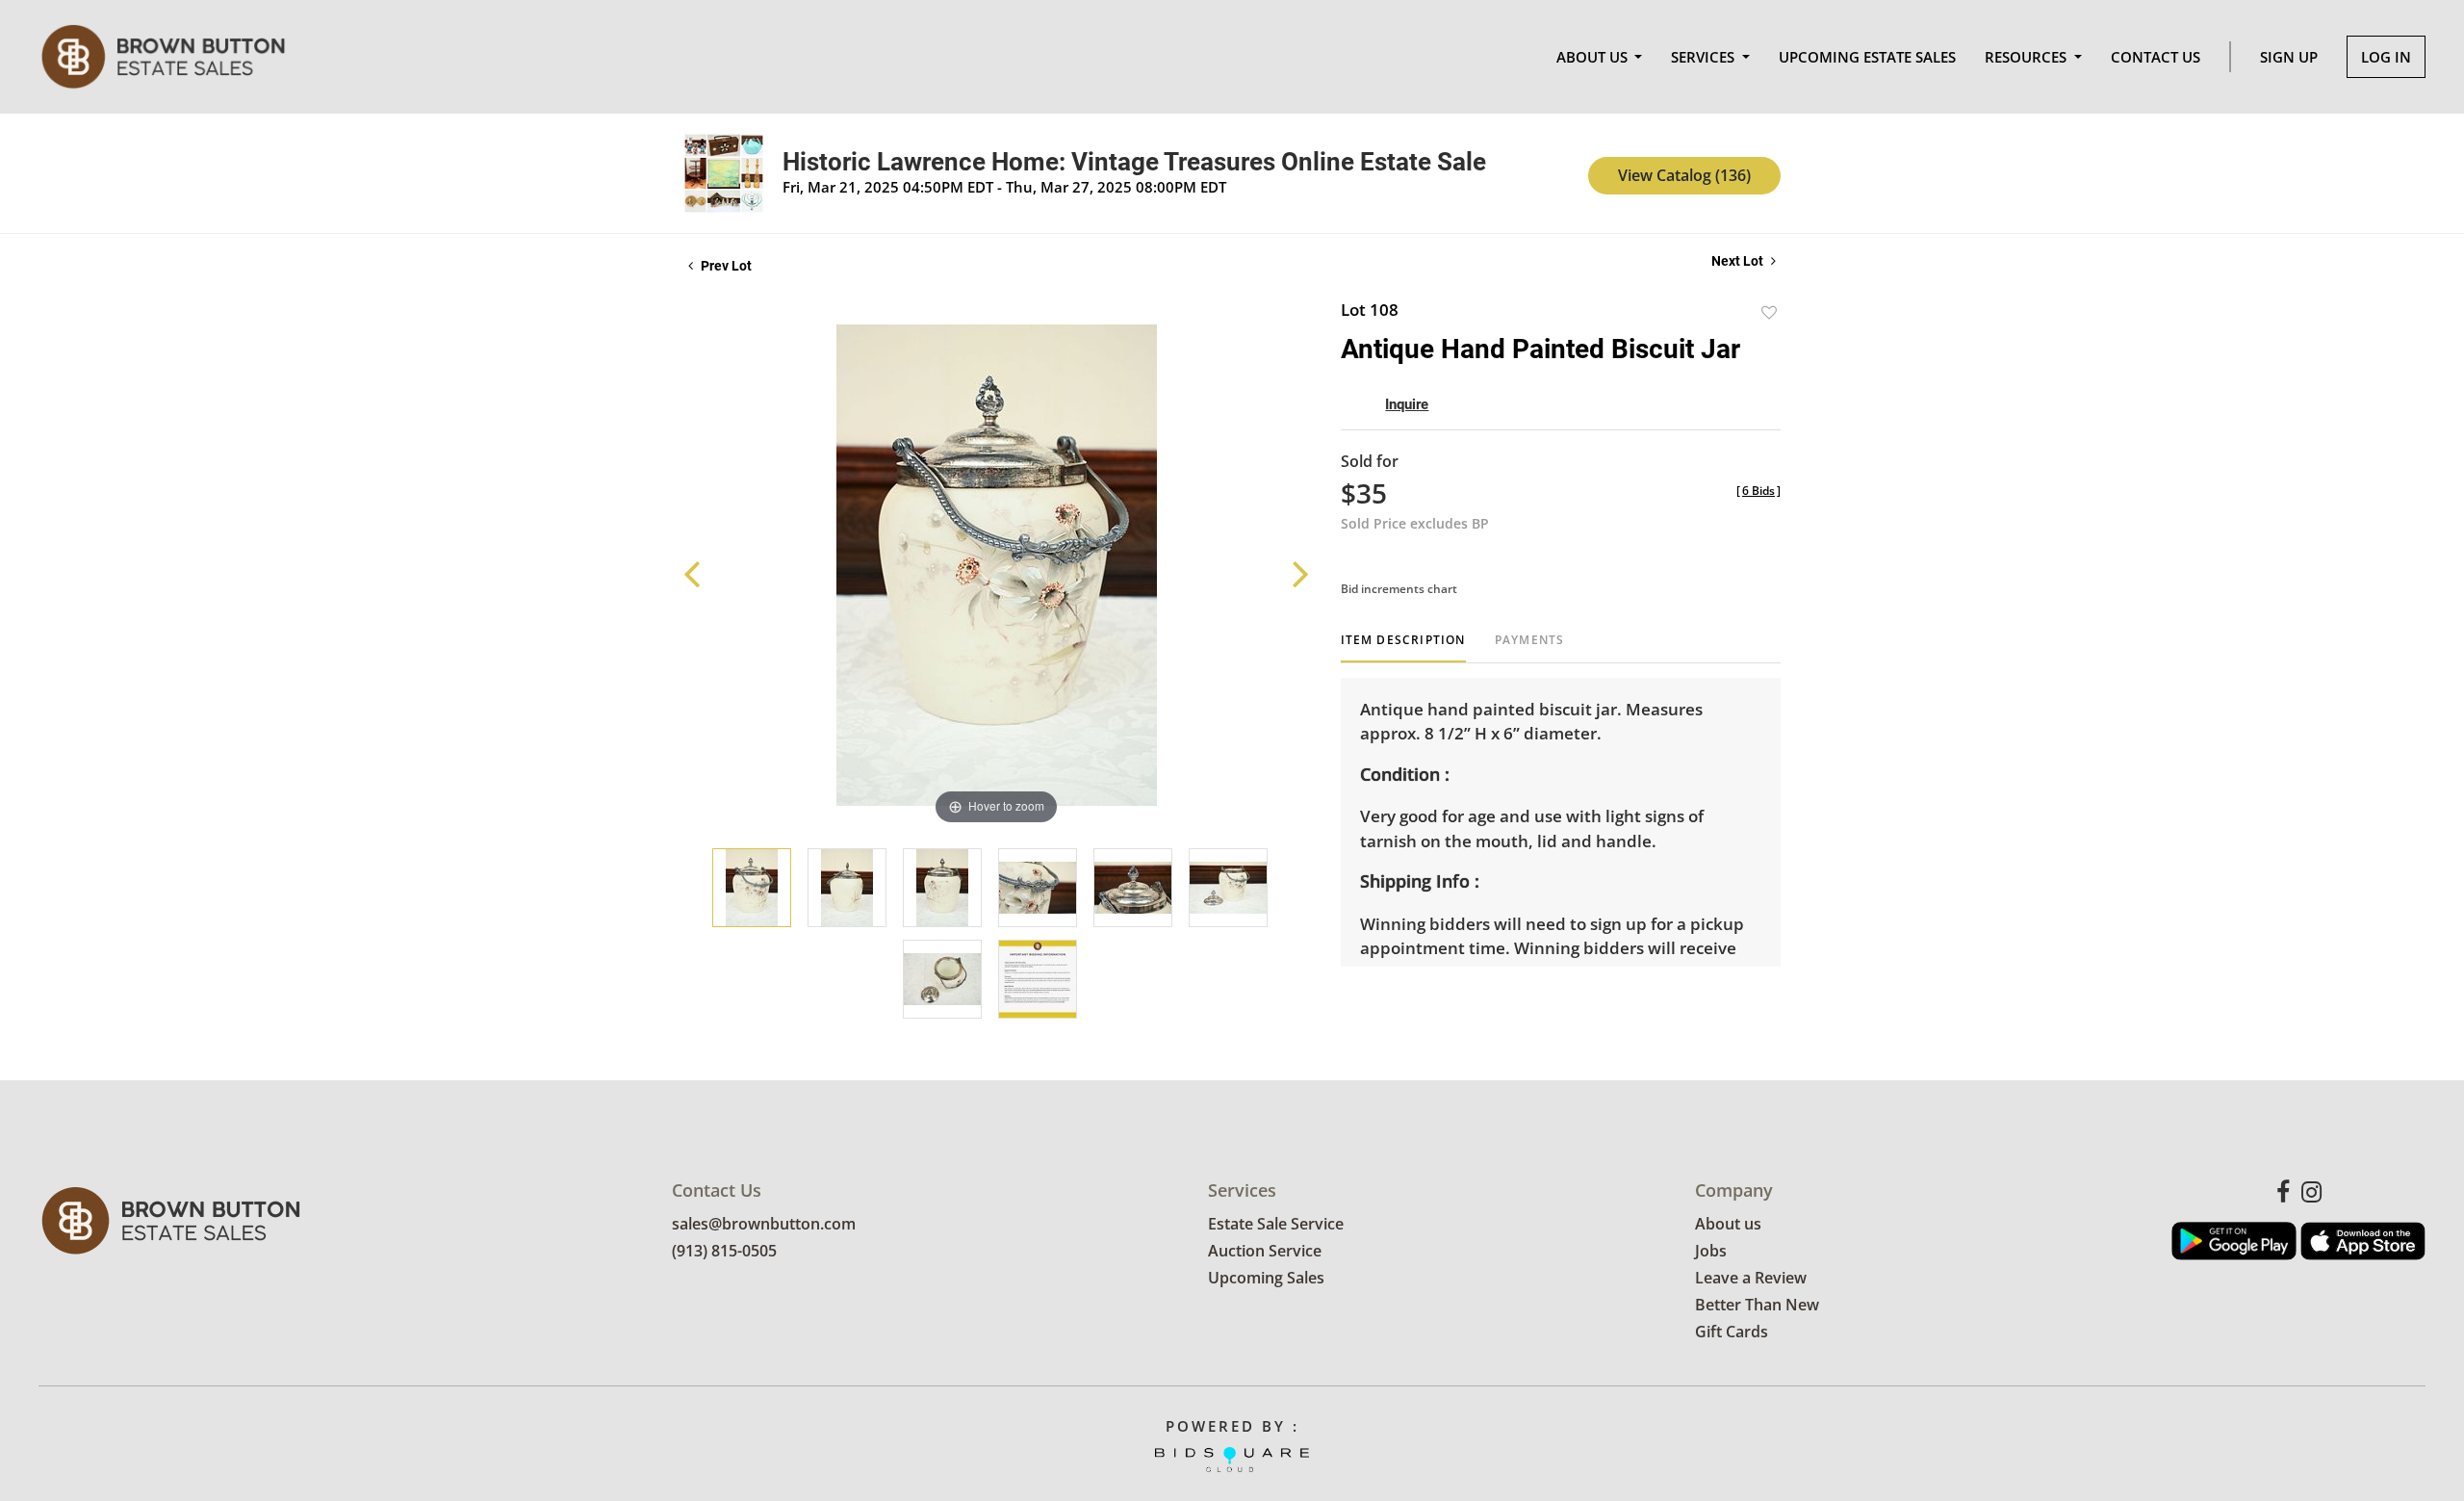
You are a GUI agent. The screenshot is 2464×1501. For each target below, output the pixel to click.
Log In (2386, 57)
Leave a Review (1751, 1278)
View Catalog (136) (1684, 175)
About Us (1594, 57)
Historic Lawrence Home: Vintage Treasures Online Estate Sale (1134, 162)
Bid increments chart (1399, 589)
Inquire (1407, 404)
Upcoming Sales (1266, 1278)
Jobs (1711, 1251)
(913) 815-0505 (724, 1251)
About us (1728, 1224)
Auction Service (1265, 1251)
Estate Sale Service (1276, 1224)
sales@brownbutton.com (764, 1224)
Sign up (2289, 57)
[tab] (1403, 647)
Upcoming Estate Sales (1867, 57)
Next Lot (1739, 261)
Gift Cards (1732, 1332)
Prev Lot (725, 266)
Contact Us (2156, 57)
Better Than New (1757, 1305)
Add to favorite (1769, 312)
